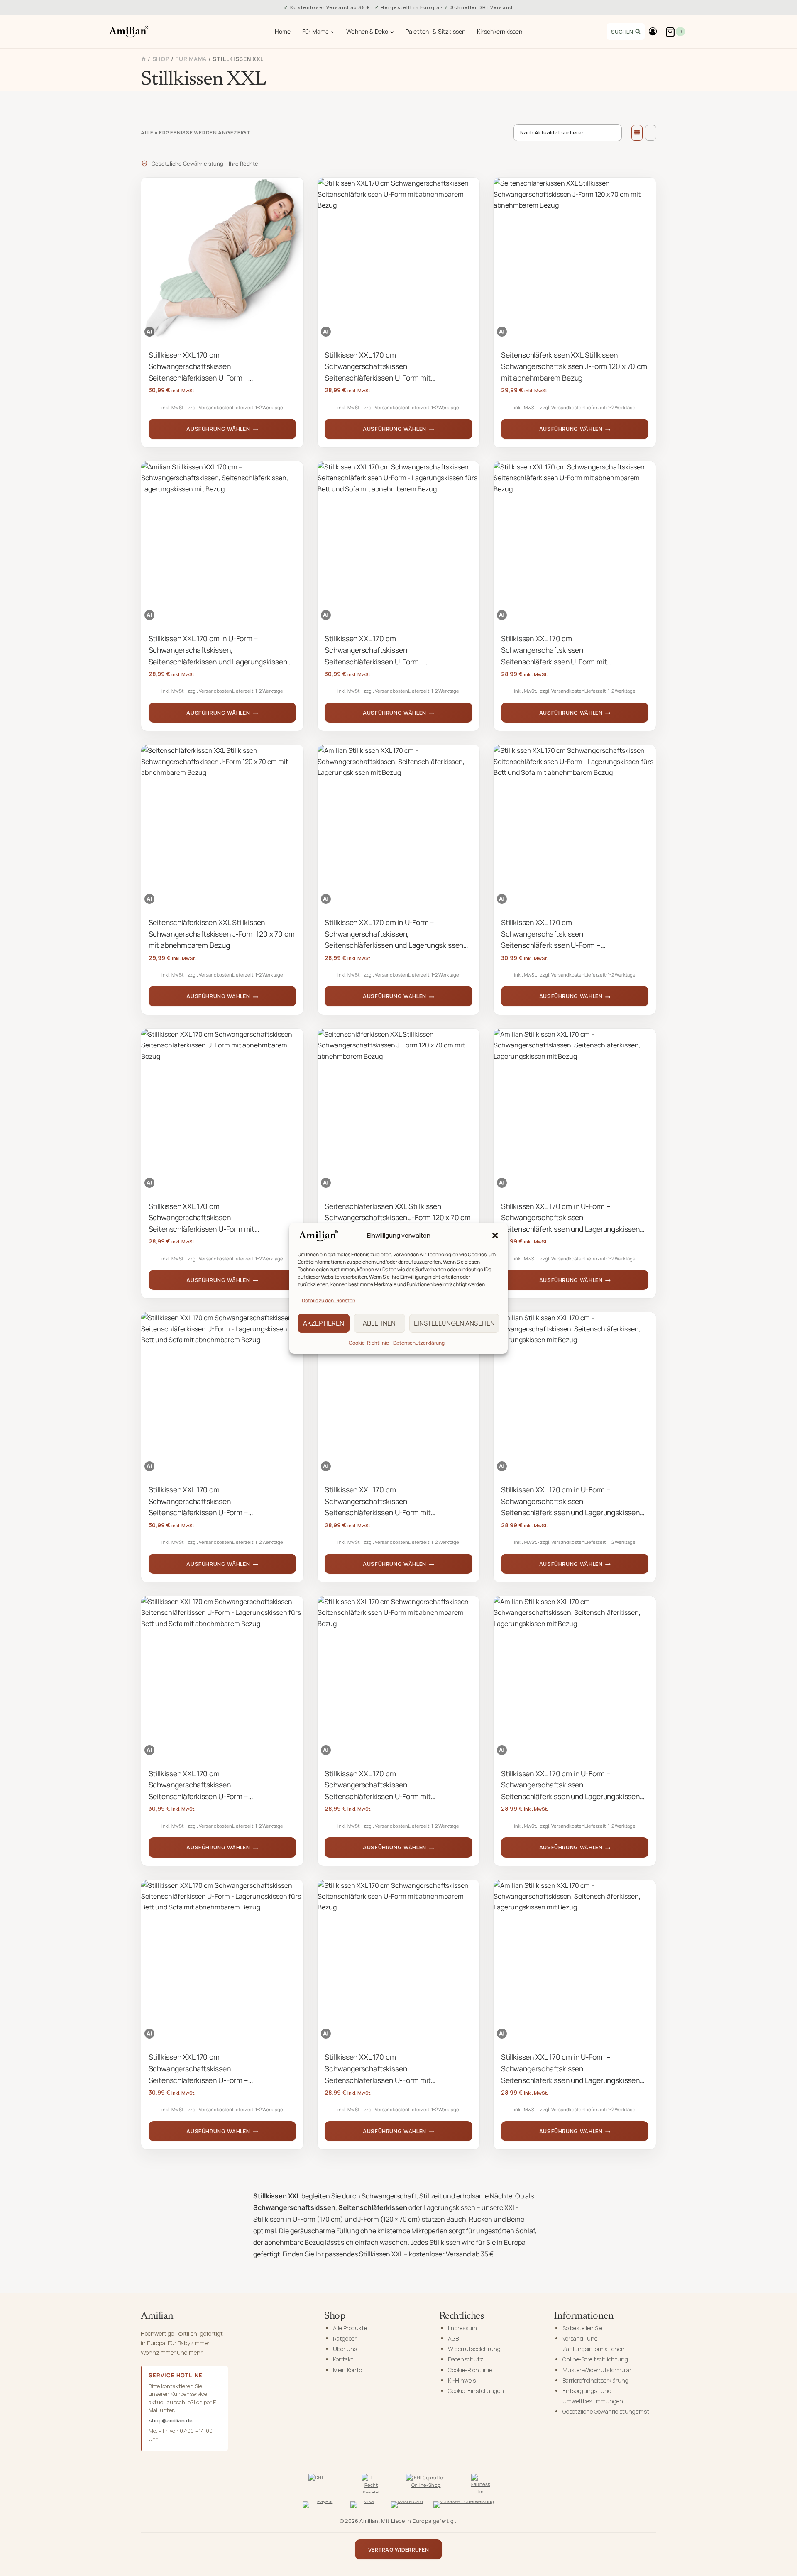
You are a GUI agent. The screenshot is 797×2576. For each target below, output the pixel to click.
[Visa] (366, 2506)
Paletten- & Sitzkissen (435, 31)
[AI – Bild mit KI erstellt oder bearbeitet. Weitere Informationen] (149, 332)
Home (283, 31)
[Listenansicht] (651, 133)
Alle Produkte (350, 2328)
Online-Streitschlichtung (595, 2359)
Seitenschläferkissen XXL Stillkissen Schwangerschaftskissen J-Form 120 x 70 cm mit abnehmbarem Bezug (574, 366)
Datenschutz (466, 2359)
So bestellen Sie (582, 2328)
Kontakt (343, 2359)
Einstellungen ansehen (454, 1323)
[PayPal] (321, 2506)
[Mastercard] (407, 2506)
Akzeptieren (324, 1323)
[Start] (144, 59)
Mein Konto (347, 2370)
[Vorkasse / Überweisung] (464, 2506)
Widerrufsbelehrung (474, 2349)
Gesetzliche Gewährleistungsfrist (606, 2411)
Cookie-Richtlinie (369, 1342)
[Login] (653, 32)
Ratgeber (345, 2338)
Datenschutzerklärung (419, 1342)
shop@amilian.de (171, 2420)
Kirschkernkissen (500, 31)
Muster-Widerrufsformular (597, 2370)
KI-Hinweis (462, 2380)
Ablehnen (379, 1323)
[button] (495, 1236)
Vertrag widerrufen (398, 2549)
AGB (453, 2338)
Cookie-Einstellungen (476, 2391)
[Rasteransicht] (637, 133)
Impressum (462, 2328)
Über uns (345, 2349)
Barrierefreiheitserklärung (595, 2380)
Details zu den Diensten (329, 1300)
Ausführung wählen (218, 429)
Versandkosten (215, 407)
